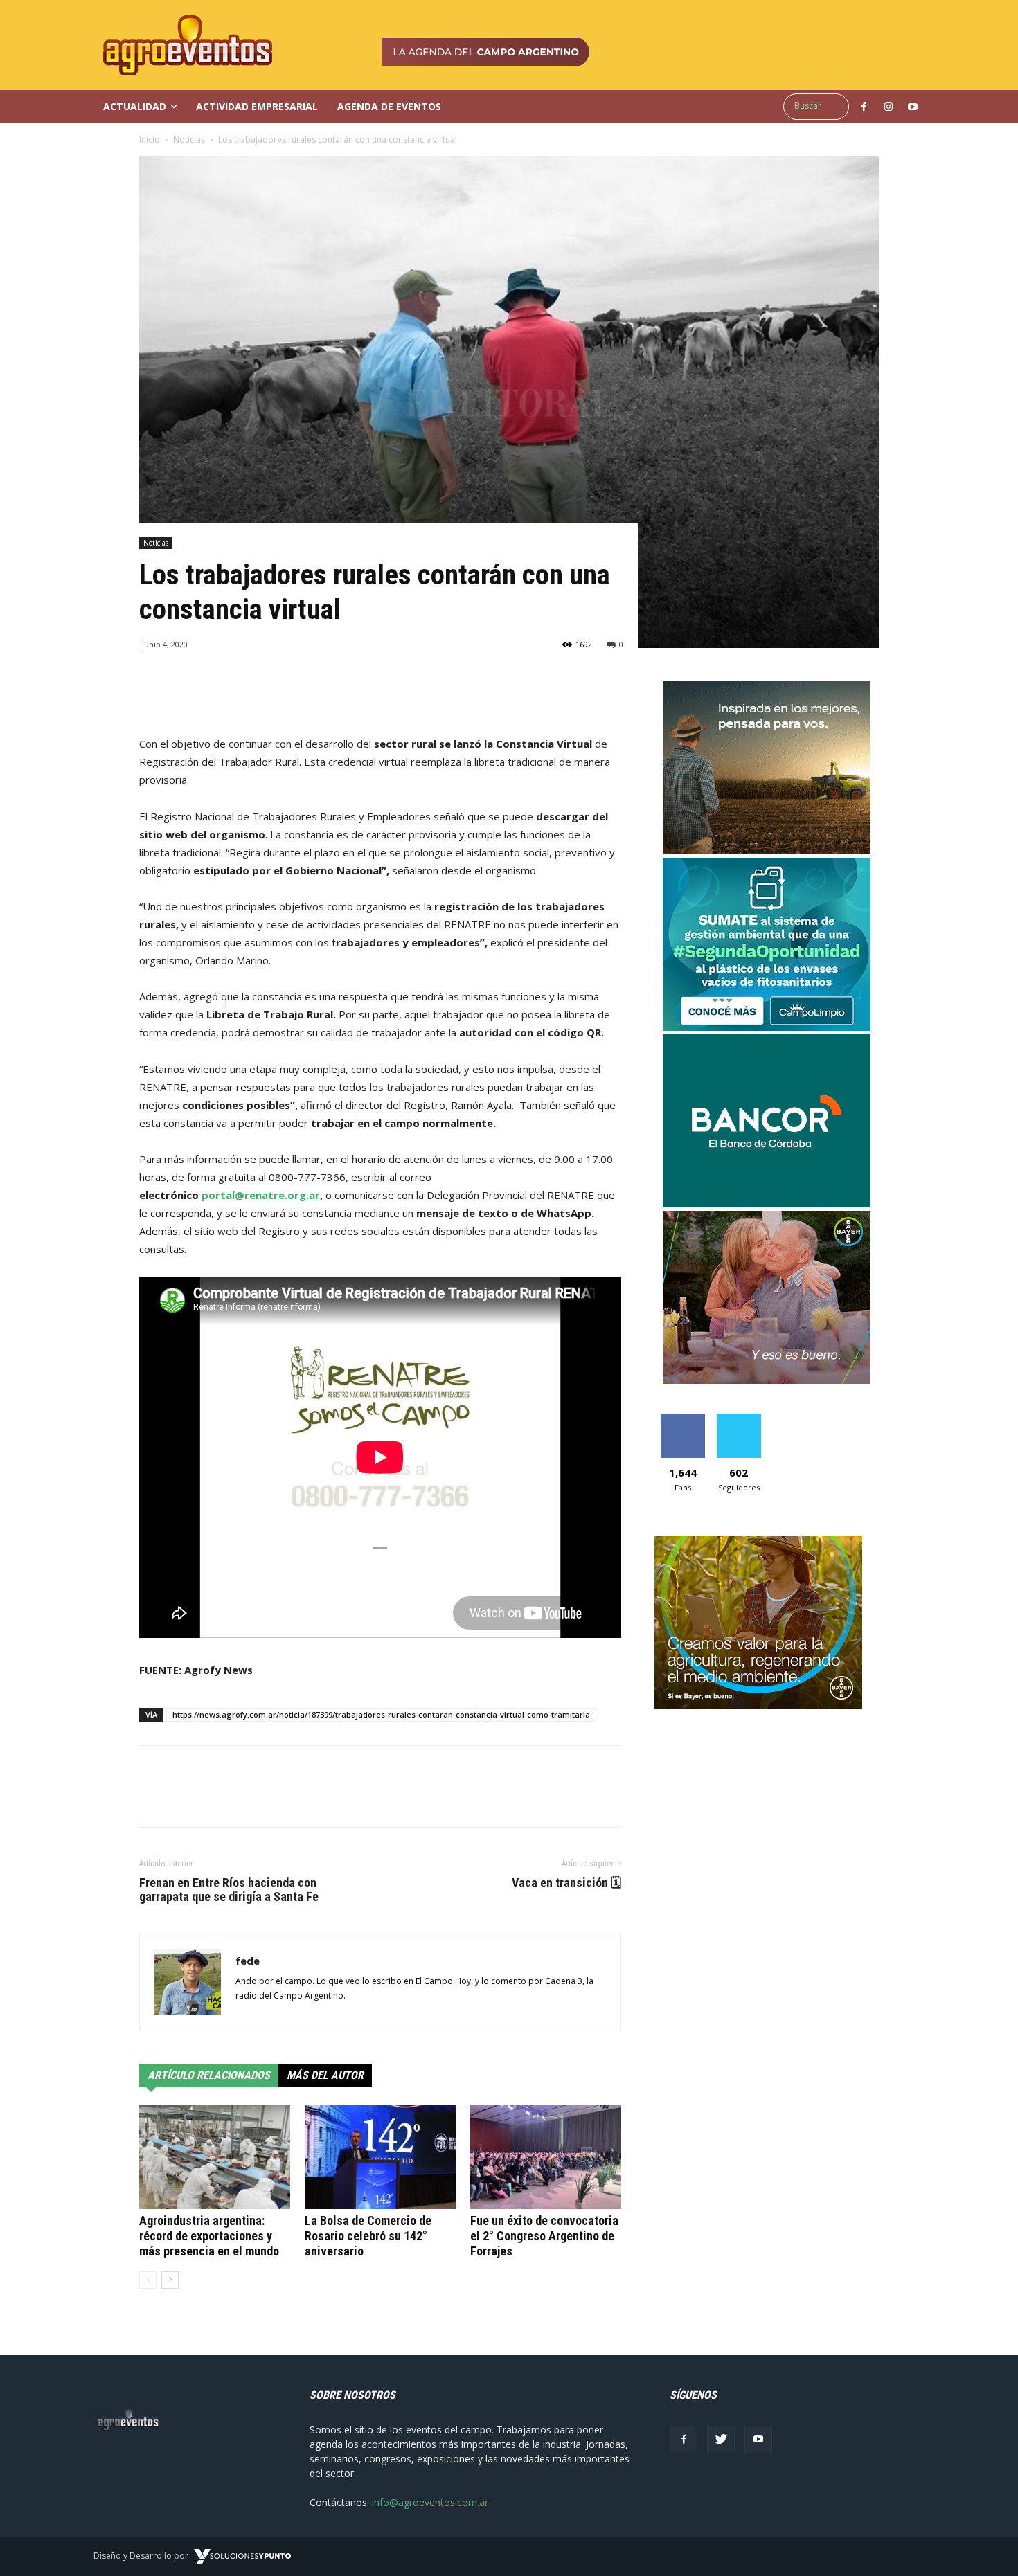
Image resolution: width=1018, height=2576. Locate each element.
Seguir (739, 1419)
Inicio (150, 139)
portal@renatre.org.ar (261, 1195)
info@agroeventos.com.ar (430, 2502)
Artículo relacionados (209, 2075)
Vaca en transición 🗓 (566, 1883)
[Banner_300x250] (767, 1380)
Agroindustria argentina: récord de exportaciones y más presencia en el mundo (209, 2236)
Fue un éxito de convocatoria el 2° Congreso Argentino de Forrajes (544, 2236)
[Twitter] (721, 2440)
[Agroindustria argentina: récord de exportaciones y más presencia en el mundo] (215, 2157)
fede (248, 1961)
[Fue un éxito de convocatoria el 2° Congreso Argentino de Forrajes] (546, 2157)
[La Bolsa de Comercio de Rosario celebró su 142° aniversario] (380, 2157)
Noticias (189, 139)
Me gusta (682, 1419)
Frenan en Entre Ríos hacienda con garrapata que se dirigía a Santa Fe (229, 1890)
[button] (820, 106)
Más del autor (325, 2075)
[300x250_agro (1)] (758, 1705)
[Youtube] (758, 2440)
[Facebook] (684, 2440)
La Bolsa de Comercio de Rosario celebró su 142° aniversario (368, 2236)
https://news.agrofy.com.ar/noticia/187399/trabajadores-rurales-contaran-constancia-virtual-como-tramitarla (381, 1714)
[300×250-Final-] (767, 1204)
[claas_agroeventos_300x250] (767, 850)
